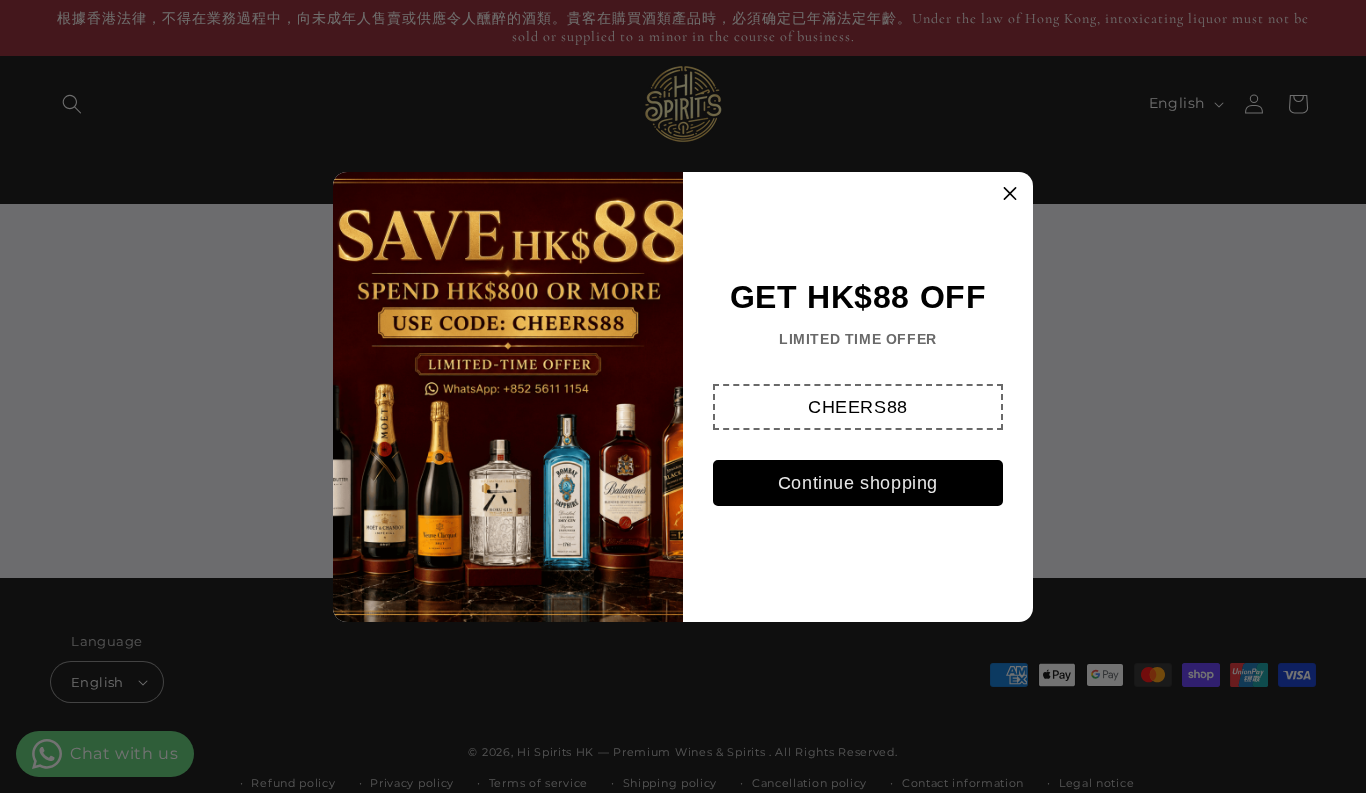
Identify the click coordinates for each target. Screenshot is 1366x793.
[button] (858, 407)
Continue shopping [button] (858, 483)
